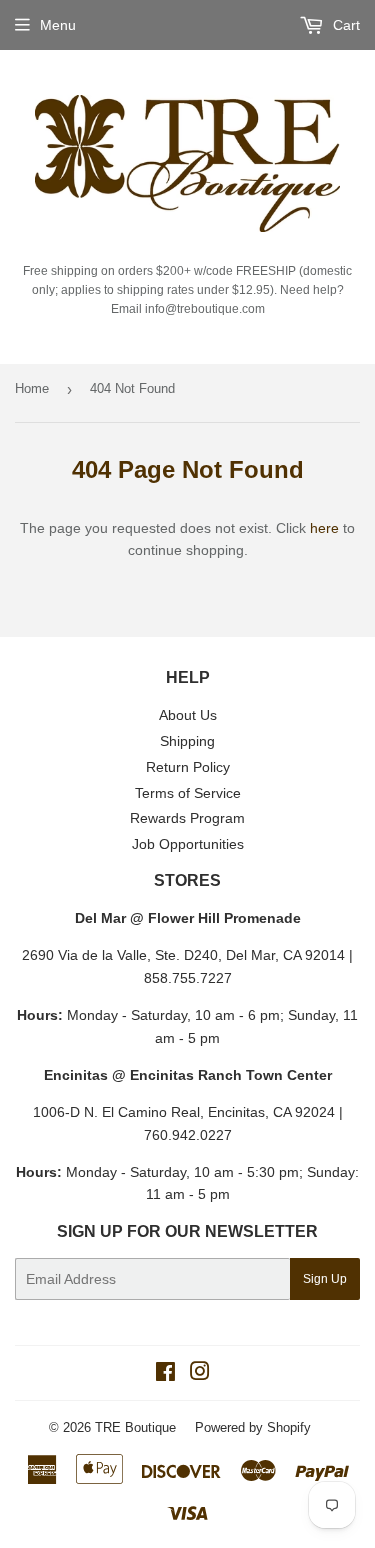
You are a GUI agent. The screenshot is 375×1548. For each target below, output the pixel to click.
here (324, 528)
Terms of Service (188, 793)
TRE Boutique (135, 1427)
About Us (188, 715)
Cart (344, 25)
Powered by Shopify (253, 1427)
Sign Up (325, 1279)
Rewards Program (187, 818)
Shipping (187, 741)
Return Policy (188, 767)
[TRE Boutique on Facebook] (165, 1374)
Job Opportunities (188, 844)
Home (32, 388)
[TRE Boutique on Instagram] (200, 1374)
